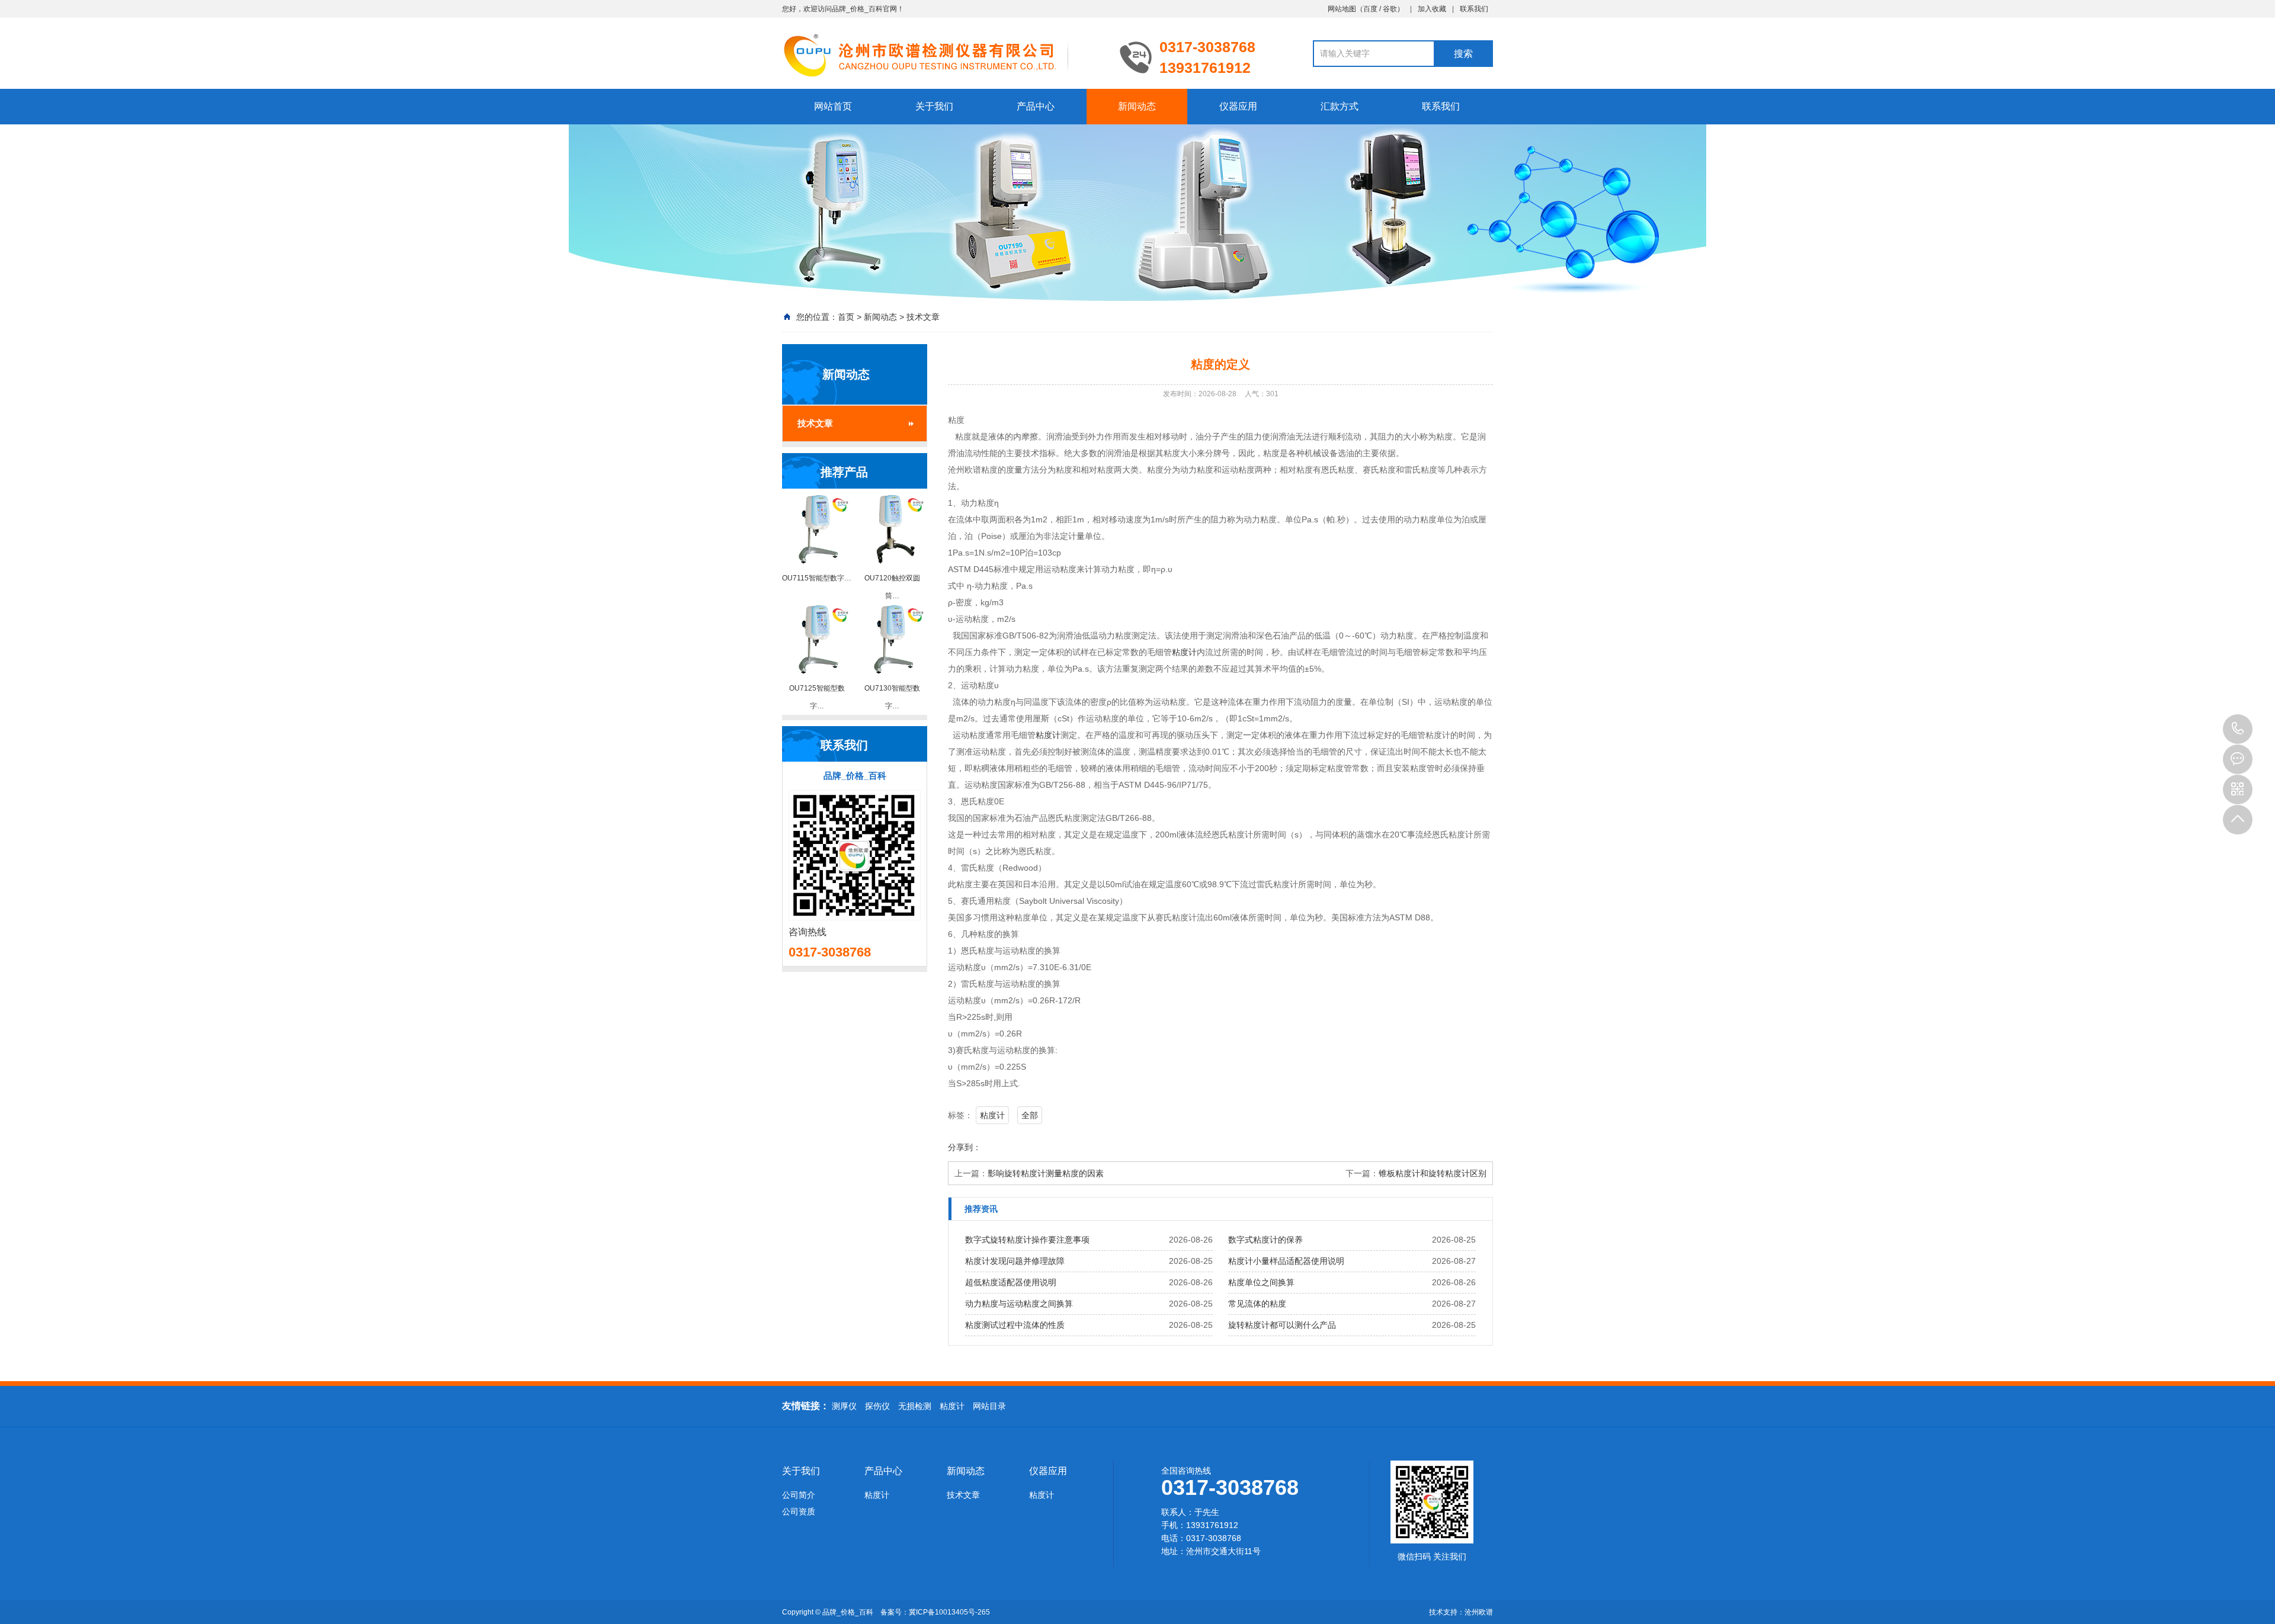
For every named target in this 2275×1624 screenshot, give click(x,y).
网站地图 (1342, 9)
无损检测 (915, 1406)
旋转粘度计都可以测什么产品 (1282, 1325)
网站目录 (989, 1406)
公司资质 (799, 1511)
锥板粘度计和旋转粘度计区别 (1433, 1173)
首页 (846, 317)
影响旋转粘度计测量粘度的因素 (1046, 1173)
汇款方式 (1340, 106)
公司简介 (799, 1495)
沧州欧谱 (1479, 1612)
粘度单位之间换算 (1261, 1282)
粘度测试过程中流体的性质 (1015, 1325)
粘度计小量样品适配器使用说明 (1286, 1261)
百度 (1370, 9)
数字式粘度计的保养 (1265, 1240)
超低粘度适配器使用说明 (1011, 1282)
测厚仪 (844, 1406)
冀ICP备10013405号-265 (949, 1612)
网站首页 (833, 106)
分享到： (965, 1147)
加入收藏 (1432, 9)
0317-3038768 (2238, 729)
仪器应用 (1238, 106)
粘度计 (1184, 652)
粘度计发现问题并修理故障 (1015, 1261)
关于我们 (934, 106)
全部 (1030, 1115)
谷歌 (1390, 9)
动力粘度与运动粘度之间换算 (1019, 1304)
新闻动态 (1137, 106)
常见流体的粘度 (1257, 1304)
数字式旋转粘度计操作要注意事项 (1027, 1240)
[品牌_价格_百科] (942, 54)
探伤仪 (877, 1406)
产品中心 (1036, 106)
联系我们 (1474, 9)
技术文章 (923, 317)
